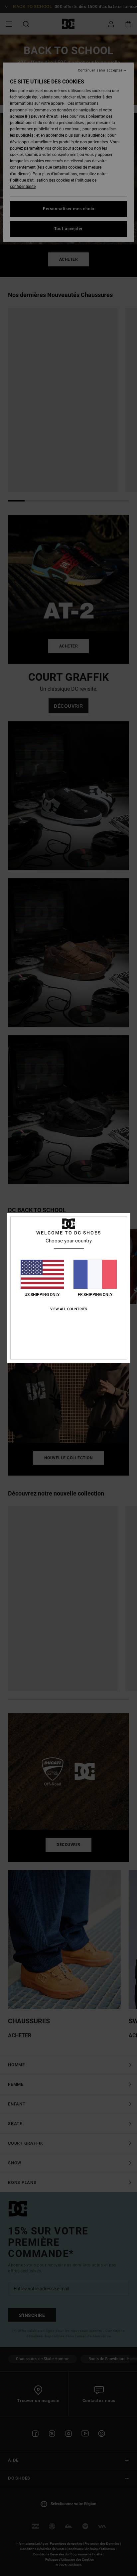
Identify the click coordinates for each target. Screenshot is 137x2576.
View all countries (69, 1309)
